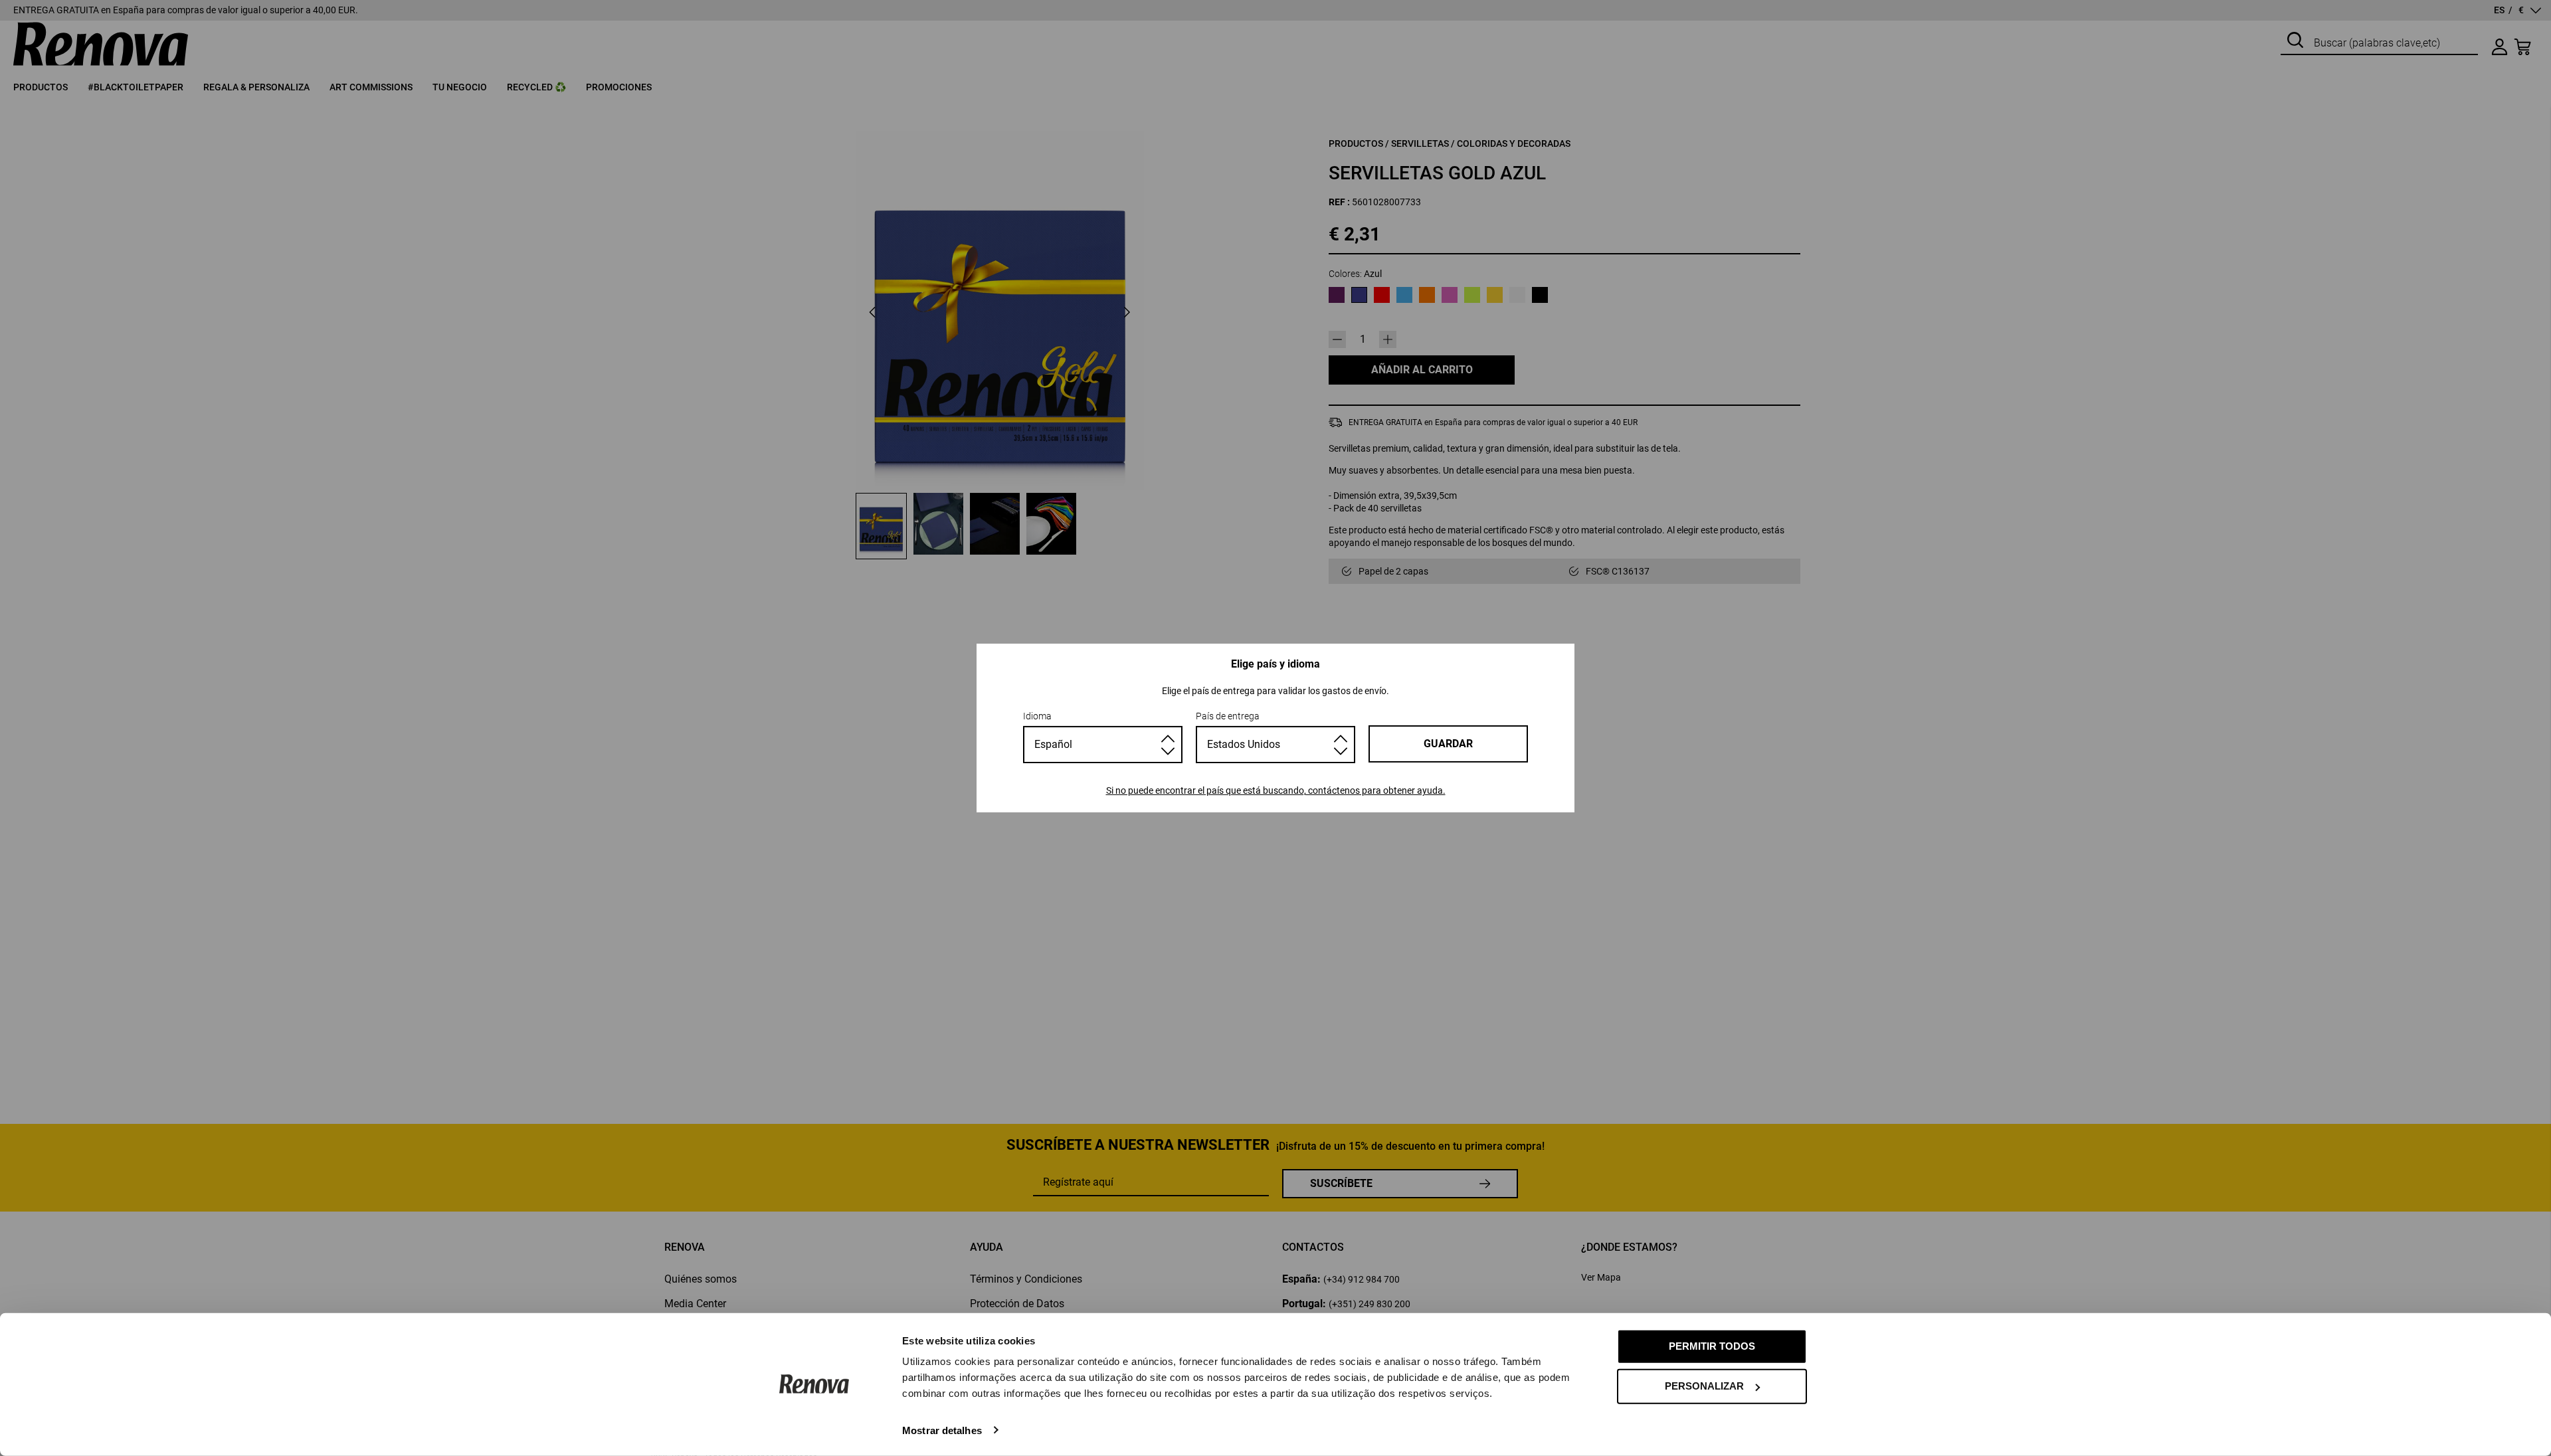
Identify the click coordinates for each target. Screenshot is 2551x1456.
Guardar (1448, 744)
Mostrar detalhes (942, 1430)
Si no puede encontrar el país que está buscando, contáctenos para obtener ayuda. (1276, 790)
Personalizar (1704, 1386)
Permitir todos (1712, 1346)
